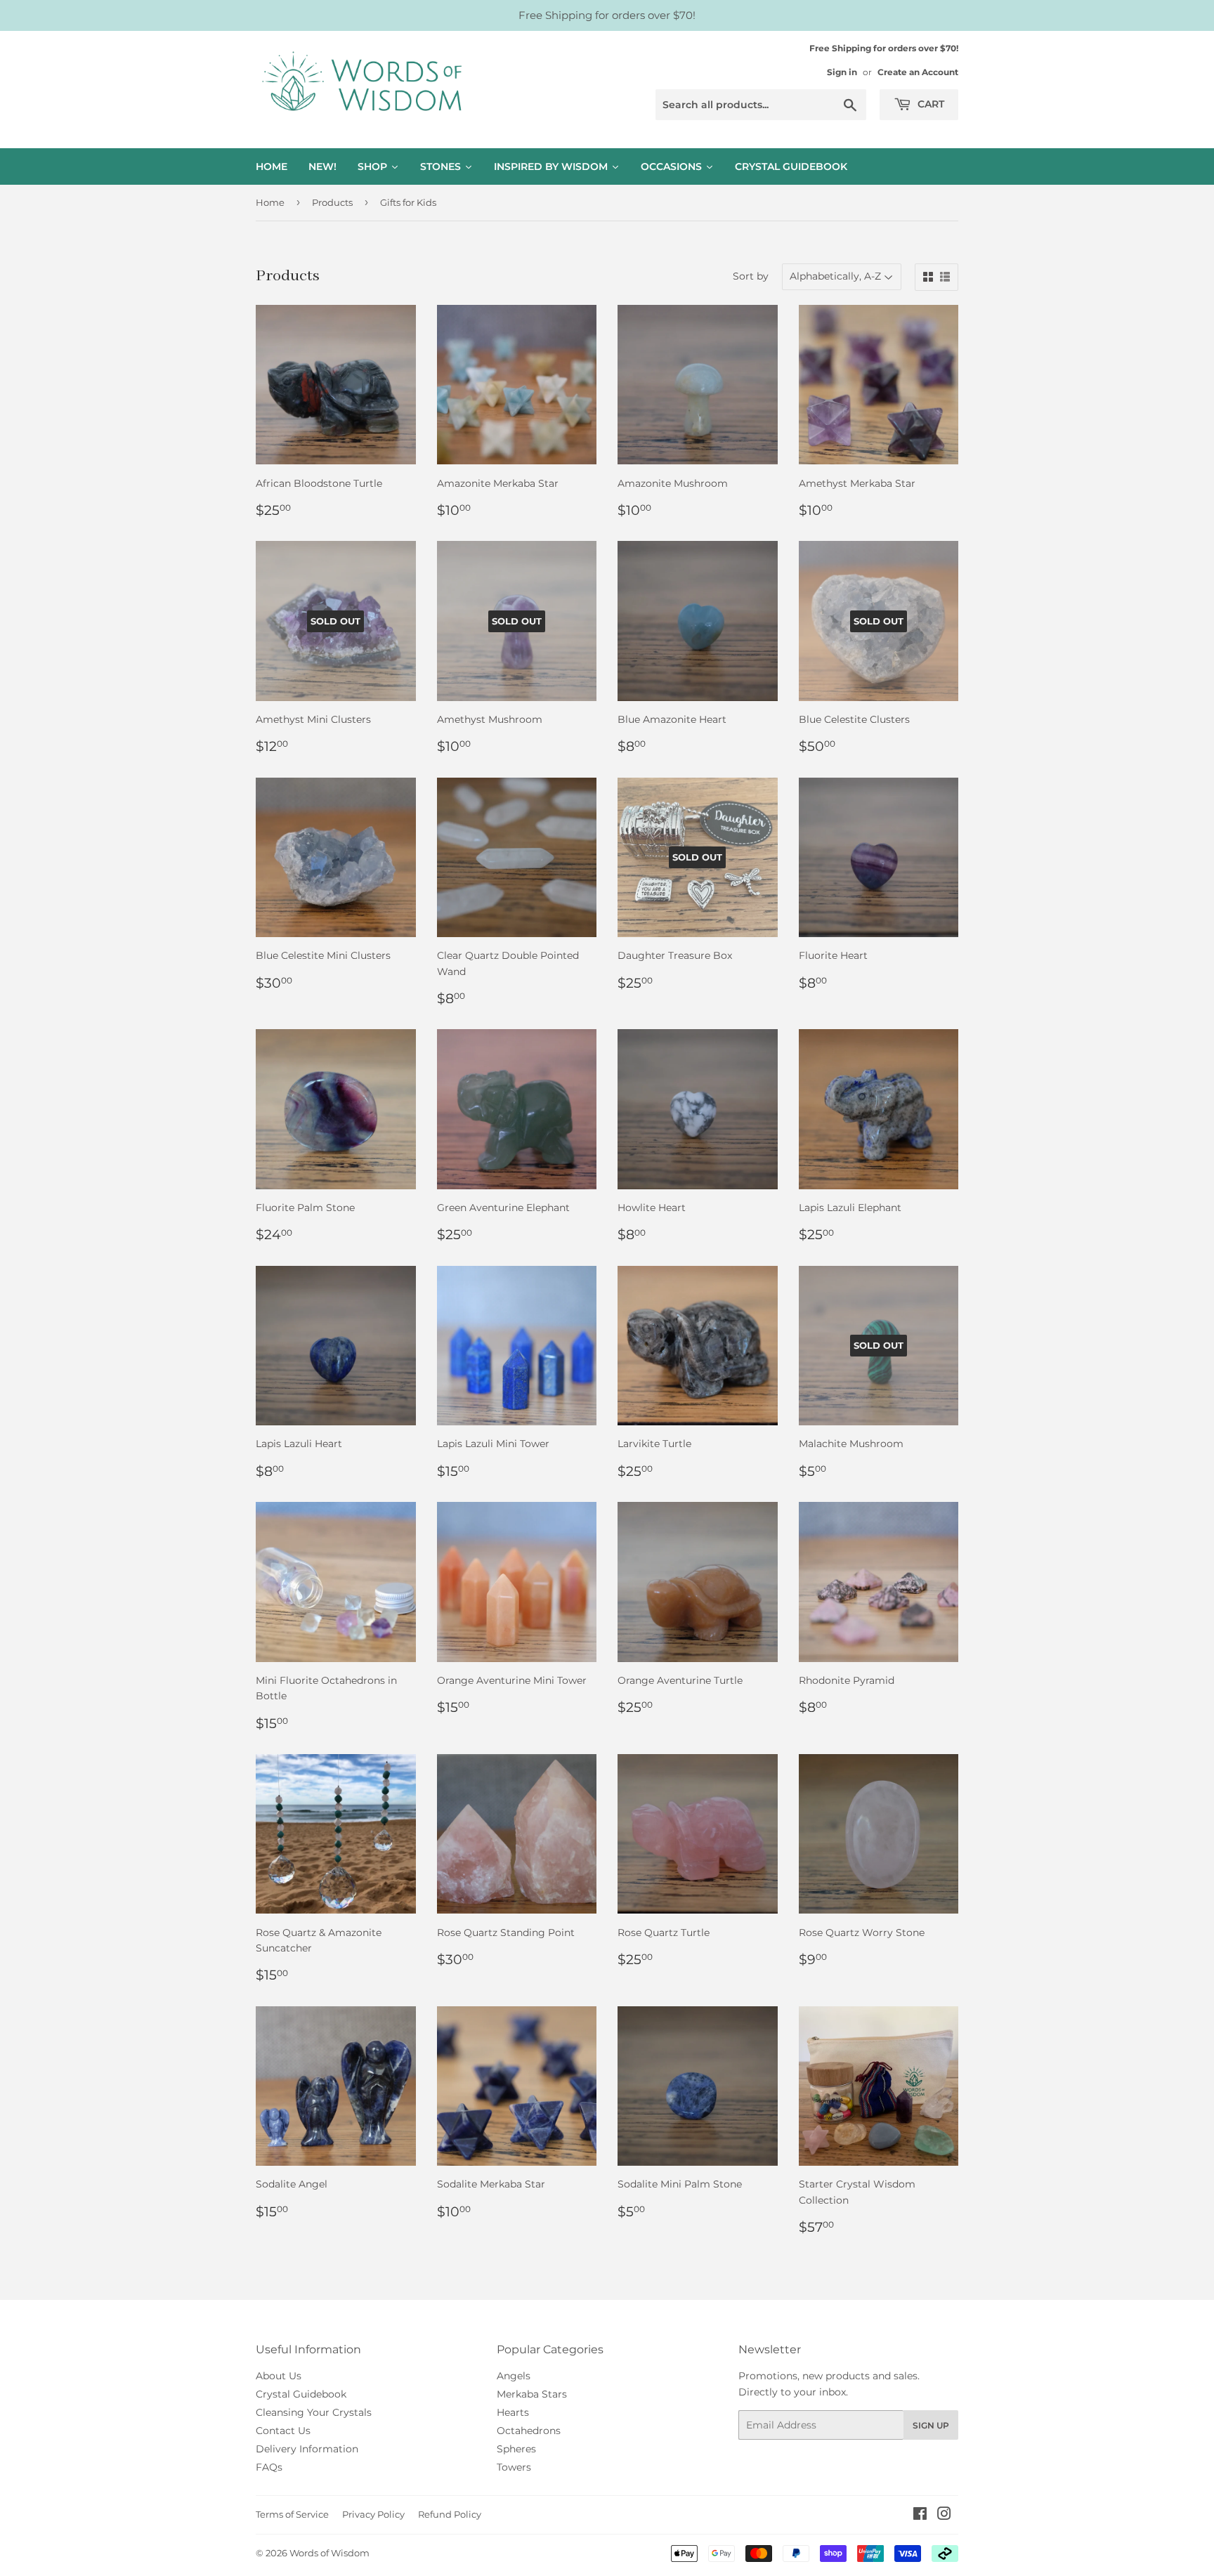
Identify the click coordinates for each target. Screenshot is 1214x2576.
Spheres (516, 2449)
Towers (514, 2467)
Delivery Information (307, 2449)
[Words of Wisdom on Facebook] (920, 2516)
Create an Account (918, 72)
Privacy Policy (373, 2514)
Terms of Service (292, 2514)
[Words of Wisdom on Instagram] (944, 2516)
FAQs (269, 2467)
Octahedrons (529, 2431)
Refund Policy (450, 2514)
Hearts (513, 2412)
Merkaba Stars (532, 2394)
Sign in (842, 72)
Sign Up (931, 2425)
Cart (929, 104)
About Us (279, 2376)
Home (270, 202)
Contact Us (283, 2431)
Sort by (751, 276)
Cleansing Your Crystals (314, 2412)
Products (332, 202)
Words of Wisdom (329, 2553)
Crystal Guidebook (301, 2394)
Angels (514, 2376)
